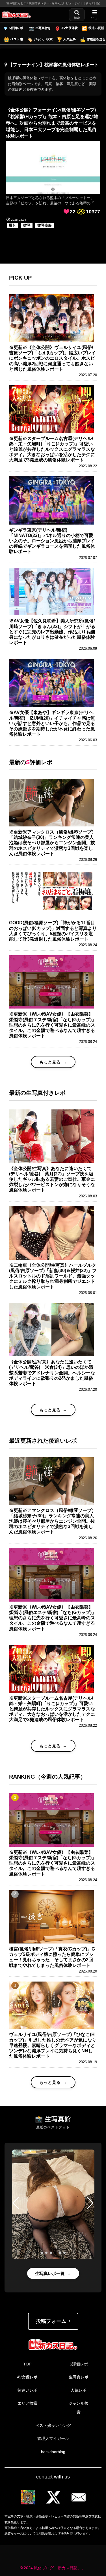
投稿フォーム (51, 2321)
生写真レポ (79, 2377)
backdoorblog (53, 2452)
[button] (16, 2203)
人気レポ (79, 2390)
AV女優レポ (27, 2377)
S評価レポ (79, 2364)
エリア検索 (27, 2403)
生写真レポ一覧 (50, 2273)
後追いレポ (27, 2390)
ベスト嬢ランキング (53, 2425)
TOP (27, 2364)
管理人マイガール (53, 2438)
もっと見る (50, 1062)
